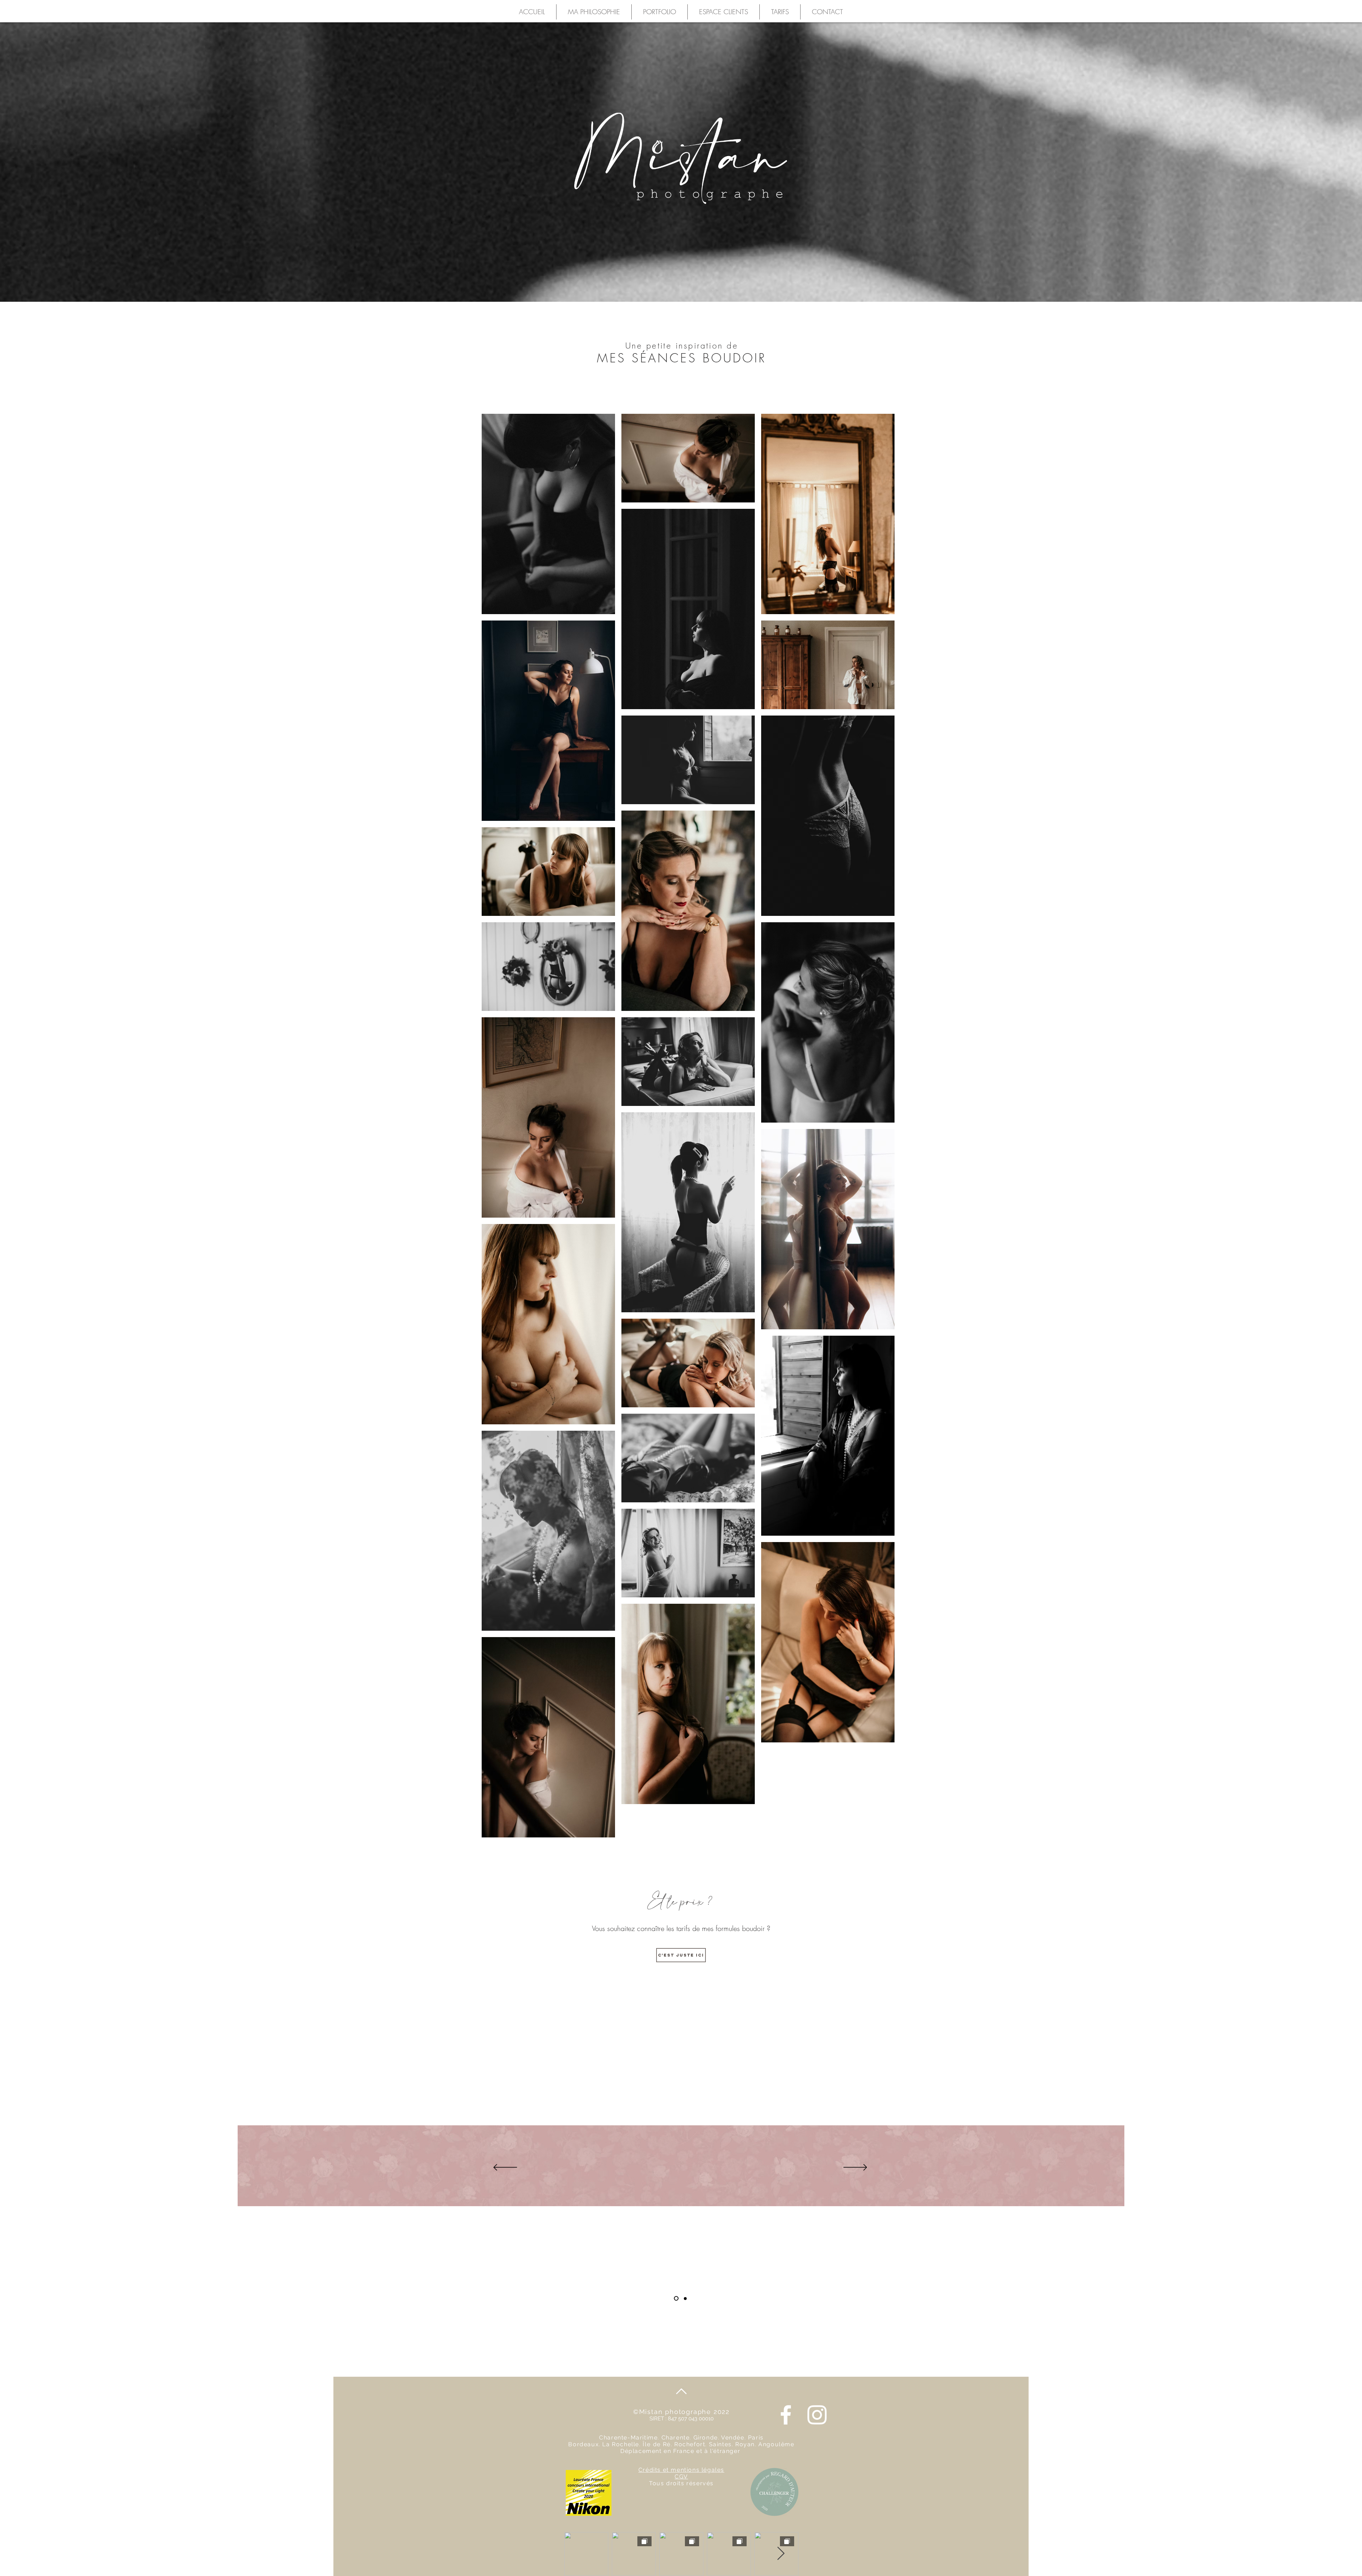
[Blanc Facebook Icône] (786, 2415)
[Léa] (684, 2299)
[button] (660, 12)
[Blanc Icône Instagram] (817, 2415)
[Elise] (675, 2298)
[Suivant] (855, 2168)
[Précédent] (505, 2168)
